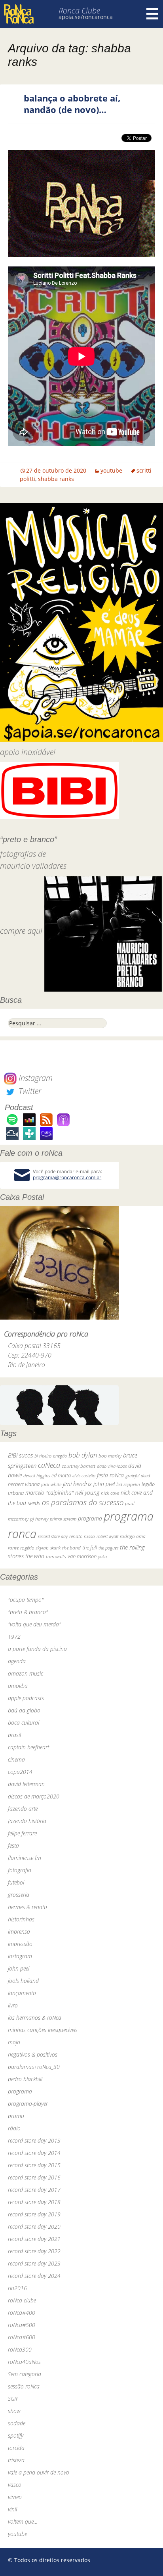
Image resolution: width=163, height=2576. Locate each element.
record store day (53, 1536)
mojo (14, 2042)
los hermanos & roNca (35, 2018)
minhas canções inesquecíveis (43, 2030)
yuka (102, 1556)
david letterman (26, 1784)
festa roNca (110, 1475)
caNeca (49, 1465)
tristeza (16, 2460)
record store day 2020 (34, 2226)
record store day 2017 (34, 2190)
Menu (152, 14)
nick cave (110, 1493)
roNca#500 (22, 2325)
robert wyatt (107, 1536)
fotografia (20, 1870)
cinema (16, 1759)
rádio (14, 2128)
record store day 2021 (34, 2239)
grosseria (19, 1895)
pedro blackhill (25, 2079)
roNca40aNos (24, 2362)
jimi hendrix (77, 1484)
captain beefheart (28, 1747)
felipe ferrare (22, 1833)
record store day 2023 (34, 2263)
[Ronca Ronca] (19, 15)
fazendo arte (23, 1809)
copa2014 (20, 1772)
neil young (87, 1493)
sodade (17, 2423)
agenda (17, 1661)
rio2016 (17, 2288)
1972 (14, 1637)
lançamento (22, 1993)
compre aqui (21, 931)
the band (71, 1548)
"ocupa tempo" (26, 1600)
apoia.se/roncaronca (86, 17)
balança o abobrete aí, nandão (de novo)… (72, 104)
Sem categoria (25, 2374)
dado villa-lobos (112, 1466)
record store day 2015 (34, 2165)
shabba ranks (56, 479)
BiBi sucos (20, 1455)
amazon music (26, 1673)
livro (13, 2005)
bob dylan (83, 1455)
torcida (16, 2448)
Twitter (29, 1091)
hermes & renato (27, 1907)
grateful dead (138, 1476)
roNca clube (22, 2300)
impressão (20, 1944)
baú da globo (24, 1710)
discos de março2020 (34, 1796)
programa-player (28, 2104)
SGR (13, 2399)
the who (35, 1556)
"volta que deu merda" (34, 1624)
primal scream (63, 1519)
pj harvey (39, 1519)
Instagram (35, 1078)
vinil (12, 2509)
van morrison (82, 1556)
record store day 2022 (34, 2251)
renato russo (82, 1536)
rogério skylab (34, 1548)
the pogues (108, 1548)
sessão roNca (24, 2386)
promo (16, 2116)
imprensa (19, 1932)
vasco (15, 2485)
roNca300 (20, 2349)
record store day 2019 (34, 2214)
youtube (111, 470)
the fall (90, 1548)
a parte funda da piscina (37, 1649)
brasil (14, 1735)
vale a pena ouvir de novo (39, 2472)
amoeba (18, 1686)
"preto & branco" (28, 1612)
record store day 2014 (34, 2153)
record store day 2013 (34, 2140)
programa (90, 1518)
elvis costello (84, 1476)
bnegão (60, 1456)
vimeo (15, 2497)
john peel (104, 1484)
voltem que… (23, 2521)
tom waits (56, 1556)
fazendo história (27, 1821)
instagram (20, 1956)
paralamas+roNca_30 (34, 2067)
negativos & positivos (33, 2054)
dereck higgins (37, 1476)
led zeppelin (128, 1484)
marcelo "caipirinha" (49, 1493)
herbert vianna (24, 1484)
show (14, 2411)
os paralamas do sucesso (83, 1502)
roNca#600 (22, 2337)
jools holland (23, 1981)
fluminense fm (25, 1858)
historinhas (21, 1919)
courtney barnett (79, 1466)
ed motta (61, 1476)
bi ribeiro (43, 1456)
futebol (16, 1882)
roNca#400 (22, 2313)
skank (55, 1548)
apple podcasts (26, 1698)
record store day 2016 (34, 2177)
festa (13, 1845)
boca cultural (24, 1723)
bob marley (110, 1456)
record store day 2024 (34, 2276)
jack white (51, 1484)
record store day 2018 (34, 2202)
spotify (16, 2435)
